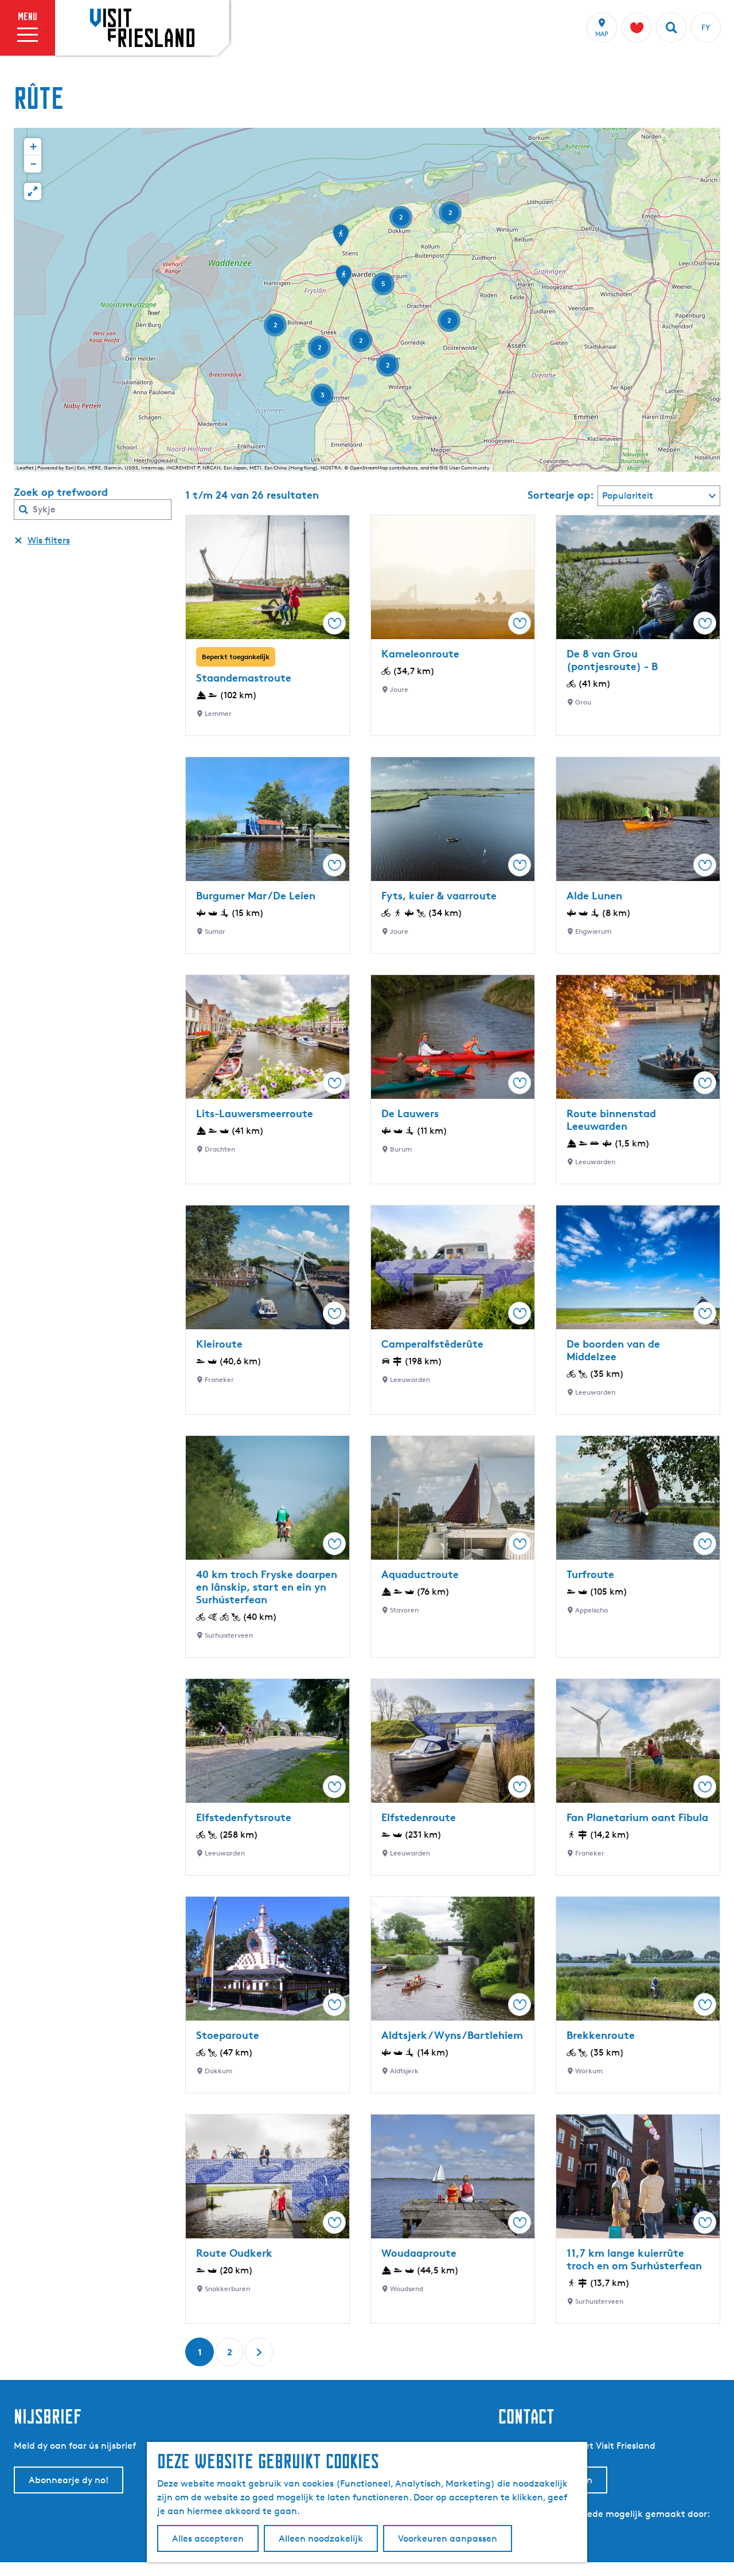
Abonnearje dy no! (69, 2480)
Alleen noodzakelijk (321, 2538)
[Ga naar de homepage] (142, 28)
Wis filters (49, 540)
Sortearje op (561, 495)
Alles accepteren (208, 2538)
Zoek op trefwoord (61, 492)
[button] (343, 280)
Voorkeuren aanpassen (448, 2538)
